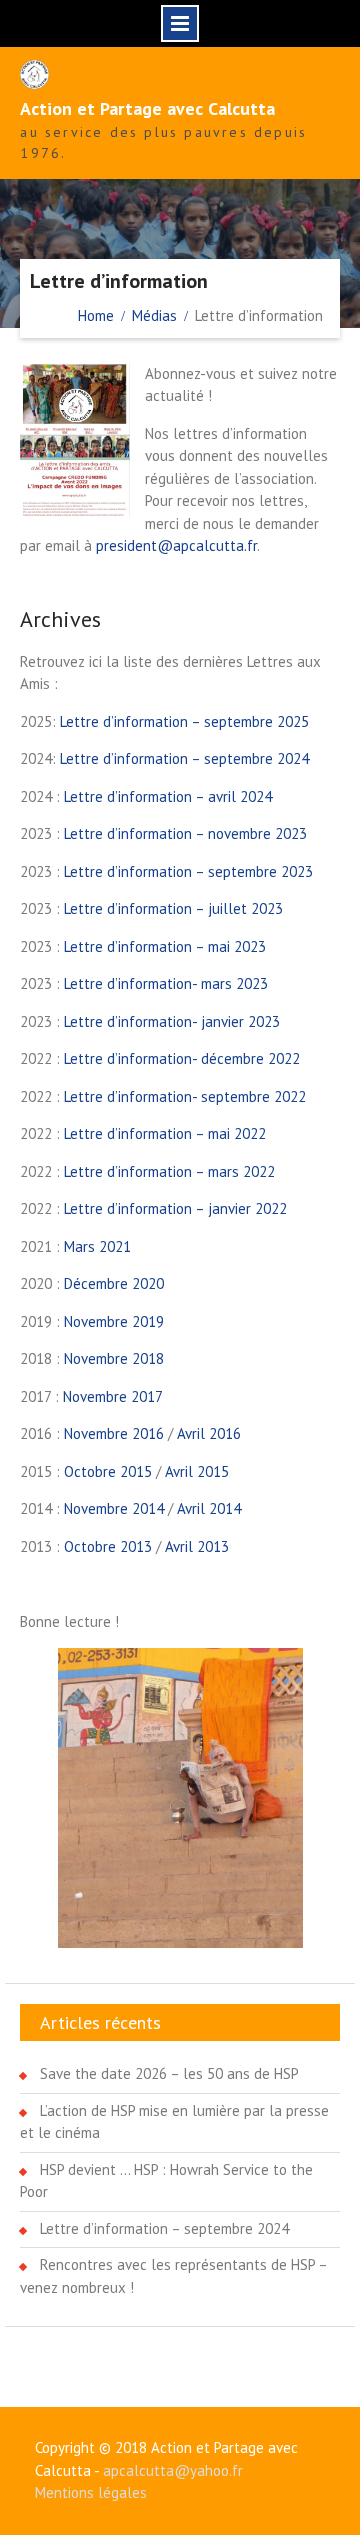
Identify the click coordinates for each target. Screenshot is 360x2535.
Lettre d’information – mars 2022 (169, 1171)
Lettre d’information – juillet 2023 (173, 908)
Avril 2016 (209, 1433)
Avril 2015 (197, 1471)
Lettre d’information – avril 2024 (168, 796)
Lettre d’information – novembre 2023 (185, 833)
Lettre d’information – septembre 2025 (184, 721)
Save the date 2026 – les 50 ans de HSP (169, 2073)
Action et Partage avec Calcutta (147, 108)
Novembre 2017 (113, 1396)
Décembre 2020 (114, 1283)
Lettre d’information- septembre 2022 (185, 1096)
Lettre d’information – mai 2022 (165, 1133)
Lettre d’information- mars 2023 (166, 983)
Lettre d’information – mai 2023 (165, 946)
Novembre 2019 (114, 1321)
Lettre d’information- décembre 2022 (182, 1058)
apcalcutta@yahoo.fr (173, 2470)
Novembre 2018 (114, 1358)
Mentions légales (91, 2492)
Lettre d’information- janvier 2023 (172, 1021)
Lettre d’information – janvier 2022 (175, 1208)
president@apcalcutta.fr (176, 545)
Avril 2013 (197, 1546)
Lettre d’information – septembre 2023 (188, 871)
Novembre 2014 (114, 1508)
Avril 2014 (209, 1508)
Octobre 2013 (108, 1546)
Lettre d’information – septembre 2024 (184, 758)
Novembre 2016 (114, 1433)
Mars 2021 (97, 1246)
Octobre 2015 (108, 1471)
